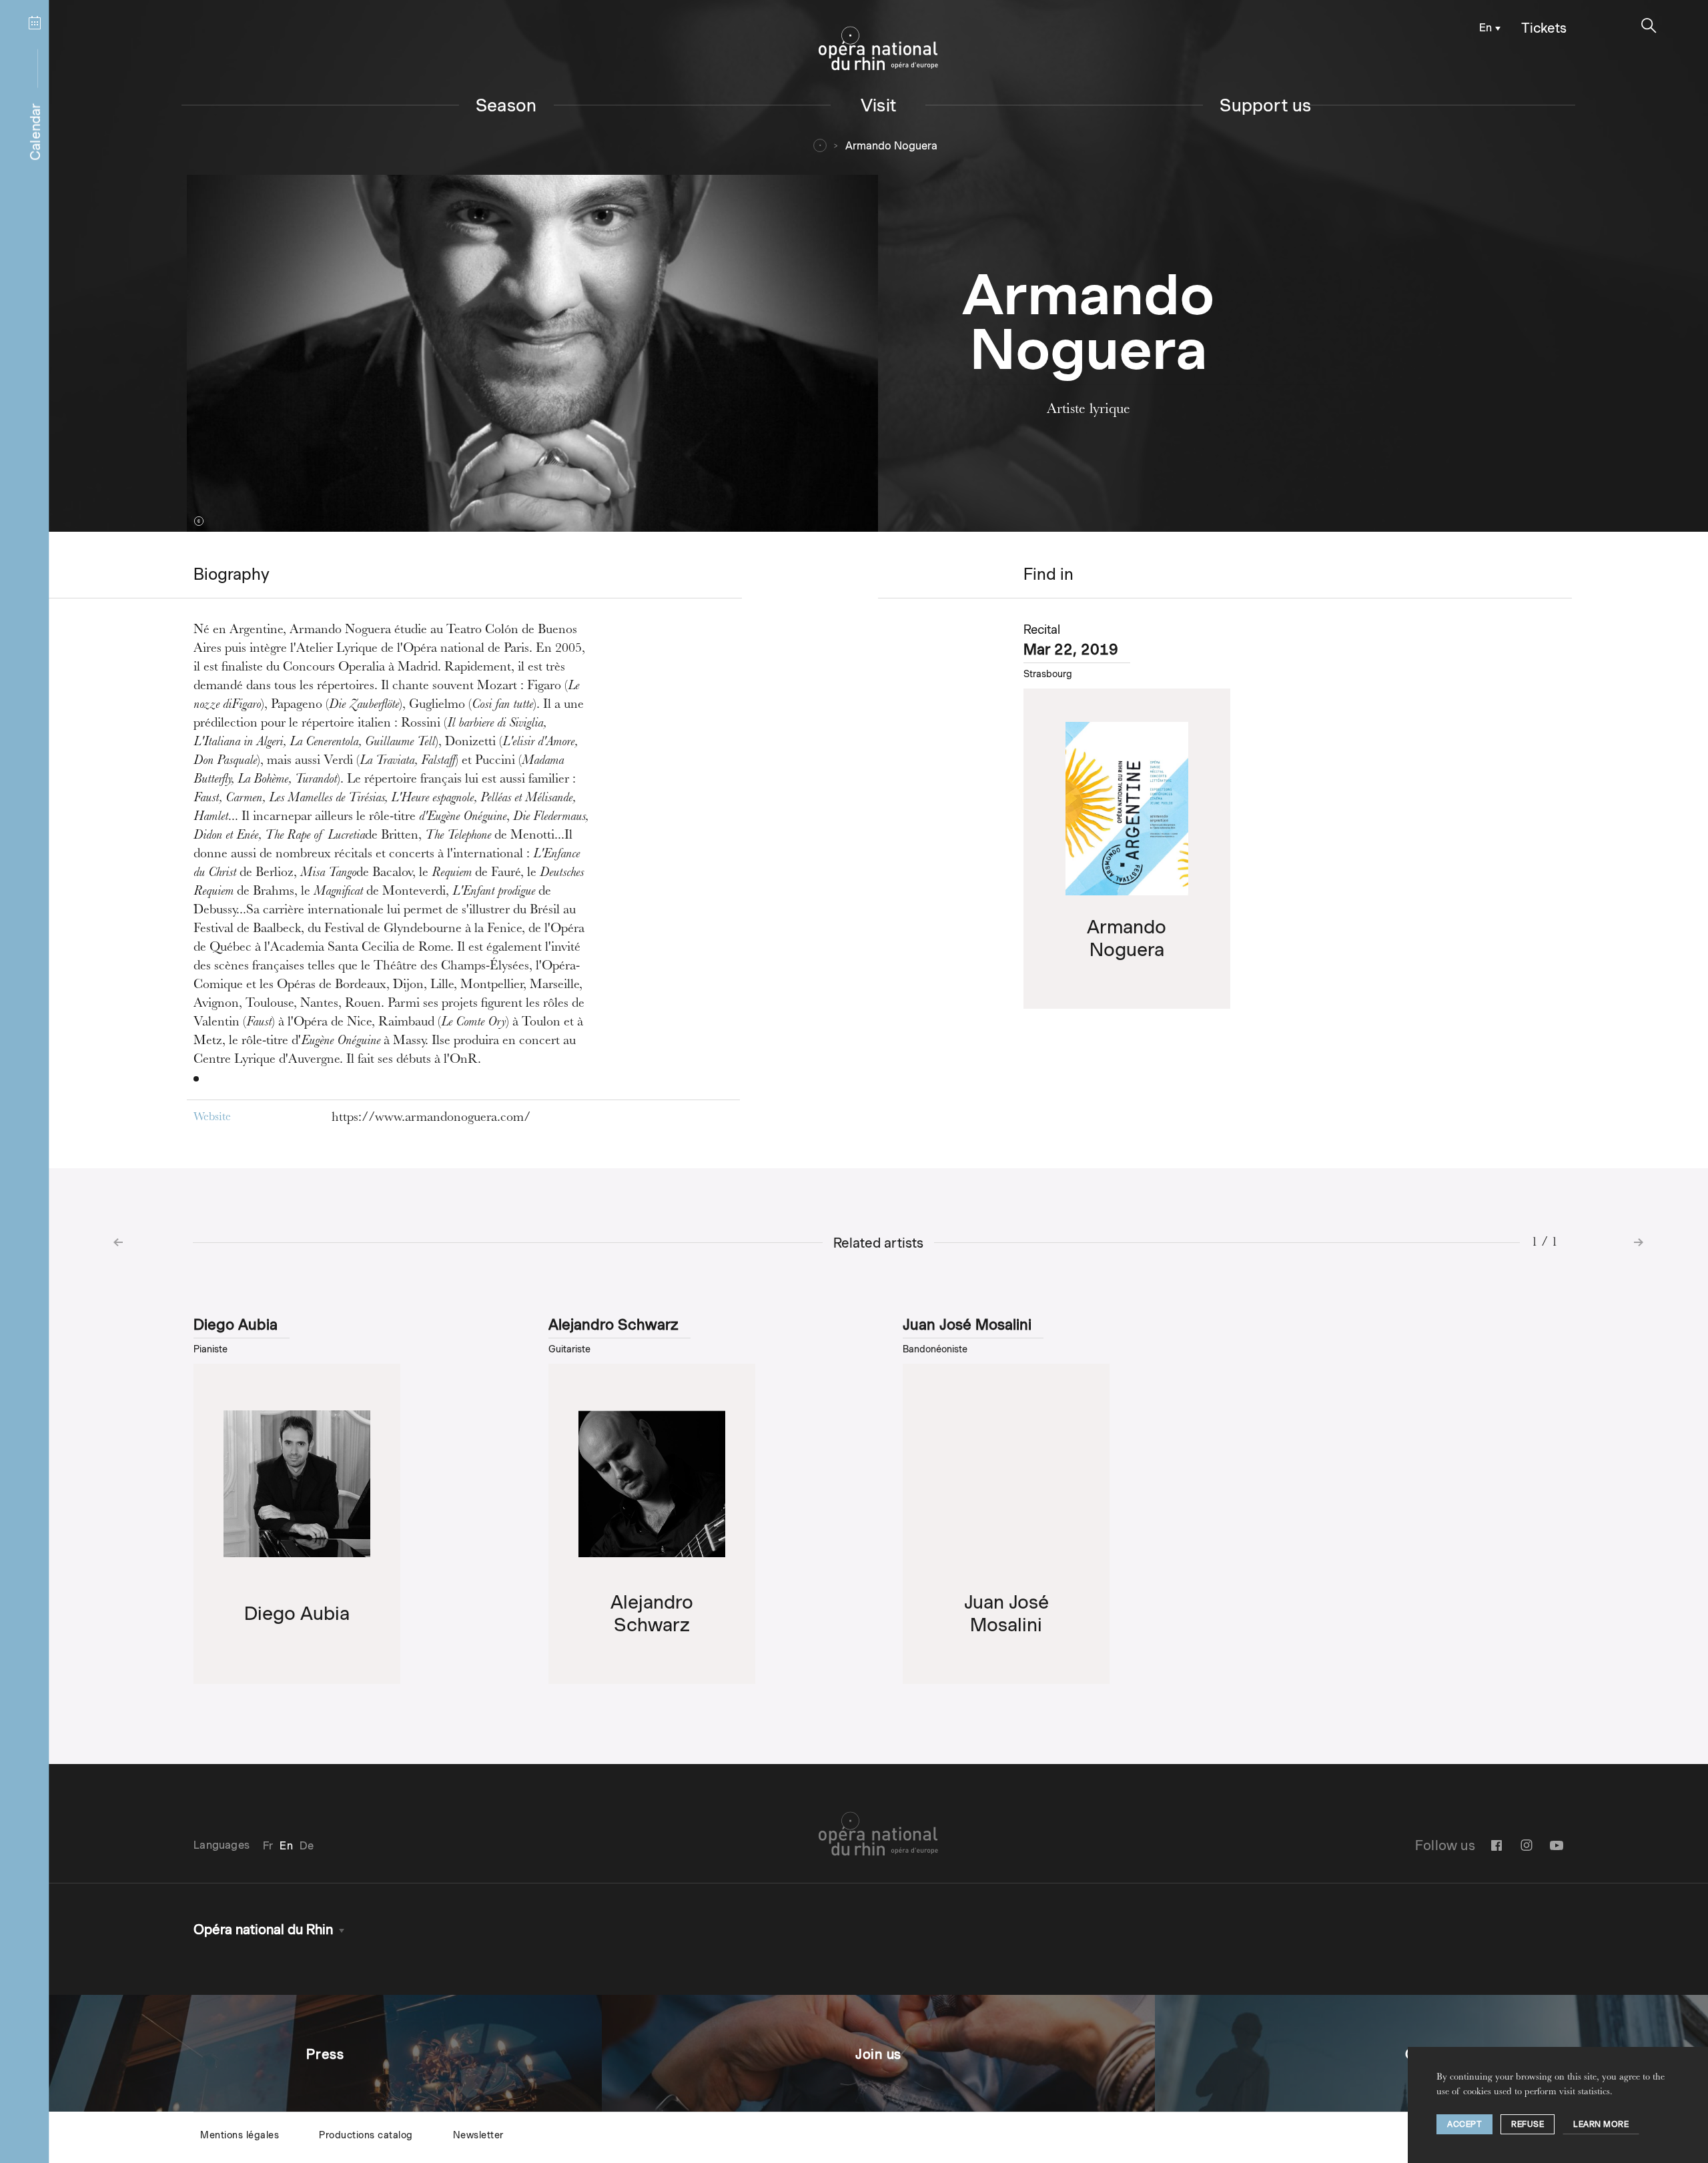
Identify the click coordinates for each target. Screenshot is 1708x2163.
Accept (1464, 2124)
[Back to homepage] (878, 49)
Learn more (1601, 2124)
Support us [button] (1265, 105)
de (307, 1846)
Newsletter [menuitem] (478, 2135)
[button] (1649, 26)
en (1485, 28)
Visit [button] (878, 105)
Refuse (1528, 2124)
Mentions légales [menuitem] (240, 2135)
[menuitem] (1487, 27)
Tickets (1544, 28)
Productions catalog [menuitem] (366, 2135)
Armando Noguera (891, 146)
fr (268, 1846)
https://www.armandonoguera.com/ (431, 1118)
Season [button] (506, 105)
